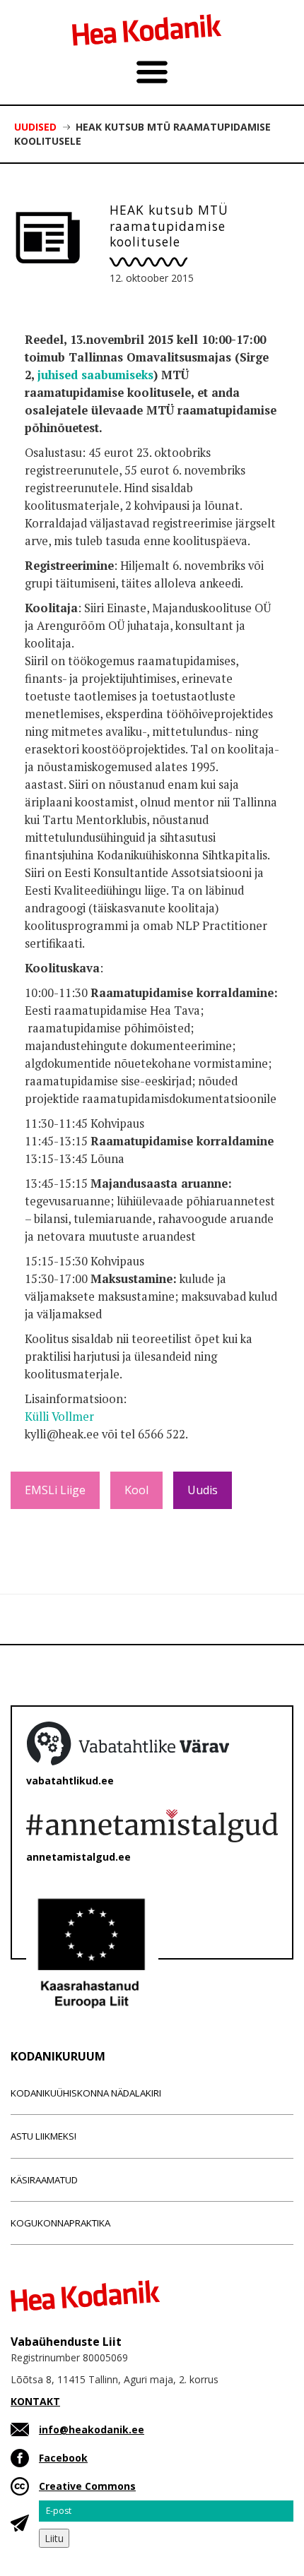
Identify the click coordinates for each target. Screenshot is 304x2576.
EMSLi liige (55, 1490)
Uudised (35, 127)
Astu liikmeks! (43, 2136)
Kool (136, 1490)
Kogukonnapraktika (60, 2223)
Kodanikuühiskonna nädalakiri (86, 2093)
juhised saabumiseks (95, 375)
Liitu (54, 2538)
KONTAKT (35, 2401)
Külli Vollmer (59, 1417)
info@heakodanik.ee (92, 2429)
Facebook (63, 2458)
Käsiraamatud (44, 2180)
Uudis (203, 1490)
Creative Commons (87, 2486)
